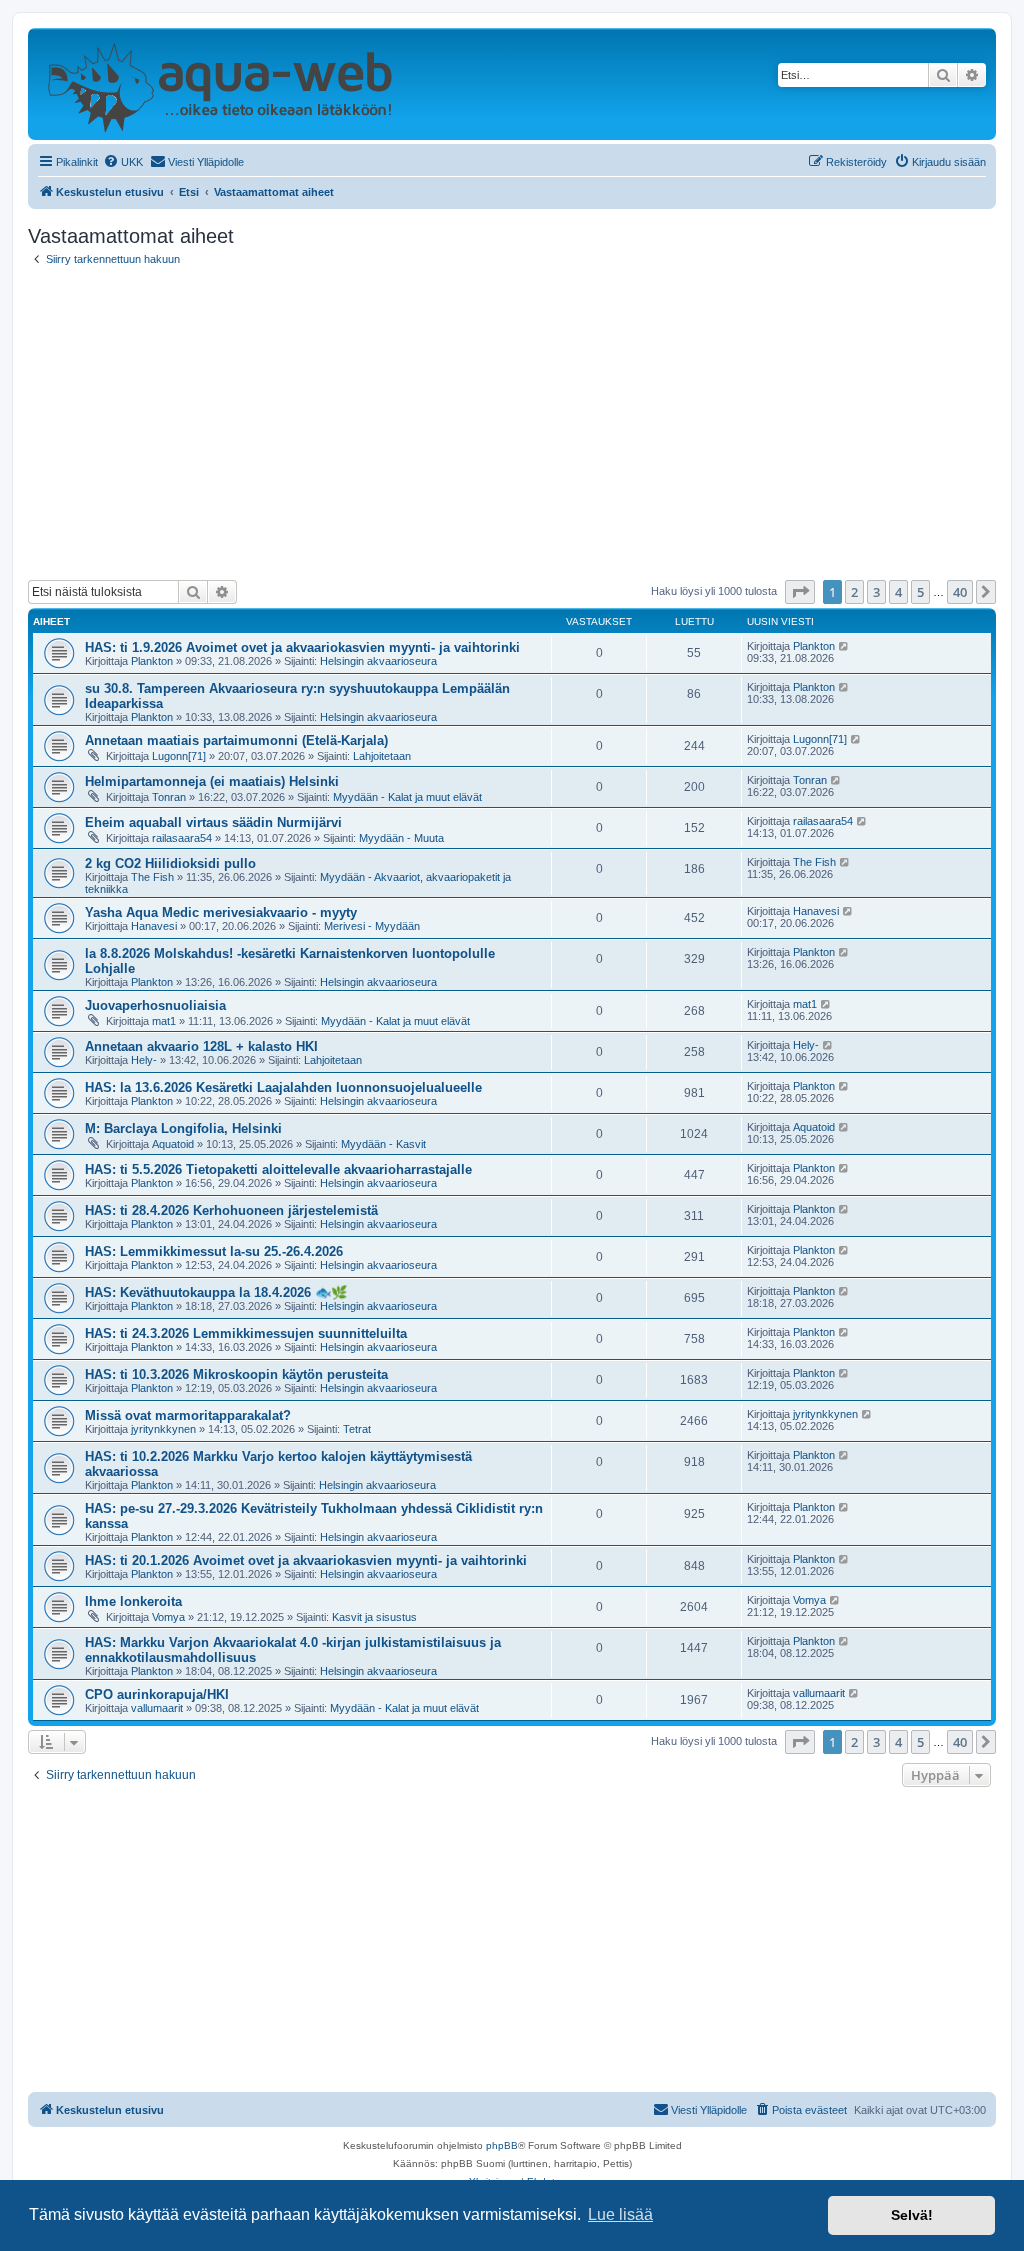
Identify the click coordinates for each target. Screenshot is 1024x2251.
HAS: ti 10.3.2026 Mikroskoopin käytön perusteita (236, 1374)
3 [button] (876, 592)
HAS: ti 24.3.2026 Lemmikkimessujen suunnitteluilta (246, 1333)
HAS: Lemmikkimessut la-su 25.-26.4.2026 (214, 1251)
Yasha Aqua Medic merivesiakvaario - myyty (221, 912)
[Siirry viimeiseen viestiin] (844, 646)
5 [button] (920, 592)
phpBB (502, 2145)
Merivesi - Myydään (372, 926)
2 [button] (854, 592)
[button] (800, 592)
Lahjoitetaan (382, 756)
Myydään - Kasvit (383, 1144)
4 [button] (898, 592)
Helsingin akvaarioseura (378, 661)
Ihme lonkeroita (133, 1601)
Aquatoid (173, 1144)
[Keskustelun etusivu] (219, 84)
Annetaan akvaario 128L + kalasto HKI (201, 1046)
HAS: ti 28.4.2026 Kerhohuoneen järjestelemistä (231, 1210)
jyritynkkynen (163, 1429)
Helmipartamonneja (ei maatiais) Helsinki (212, 781)
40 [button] (960, 592)
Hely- (144, 1060)
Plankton (152, 661)
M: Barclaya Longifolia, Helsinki (183, 1128)
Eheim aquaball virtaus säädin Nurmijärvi (213, 822)
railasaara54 (182, 838)
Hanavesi (154, 926)
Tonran (169, 797)
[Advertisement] (512, 423)
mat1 (164, 1021)
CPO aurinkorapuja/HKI (157, 1694)
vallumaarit (157, 1708)
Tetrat (357, 1429)
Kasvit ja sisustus (374, 1617)
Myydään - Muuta (401, 838)
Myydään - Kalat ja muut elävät (407, 797)
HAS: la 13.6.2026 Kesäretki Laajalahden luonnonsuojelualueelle (283, 1087)
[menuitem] (123, 162)
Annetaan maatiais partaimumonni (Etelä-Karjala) (236, 740)
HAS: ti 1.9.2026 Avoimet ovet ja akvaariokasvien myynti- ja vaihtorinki (302, 647)
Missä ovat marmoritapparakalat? (188, 1415)
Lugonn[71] (179, 756)
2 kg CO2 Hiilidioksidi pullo (170, 863)
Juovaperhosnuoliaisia (155, 1005)
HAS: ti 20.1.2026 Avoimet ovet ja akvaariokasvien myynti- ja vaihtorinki (306, 1560)
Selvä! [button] (912, 2215)
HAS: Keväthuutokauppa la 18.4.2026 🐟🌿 (216, 1292)
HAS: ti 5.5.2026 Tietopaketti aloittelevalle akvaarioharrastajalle (278, 1169)
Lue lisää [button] (620, 2214)
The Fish (152, 877)
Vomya (168, 1617)
